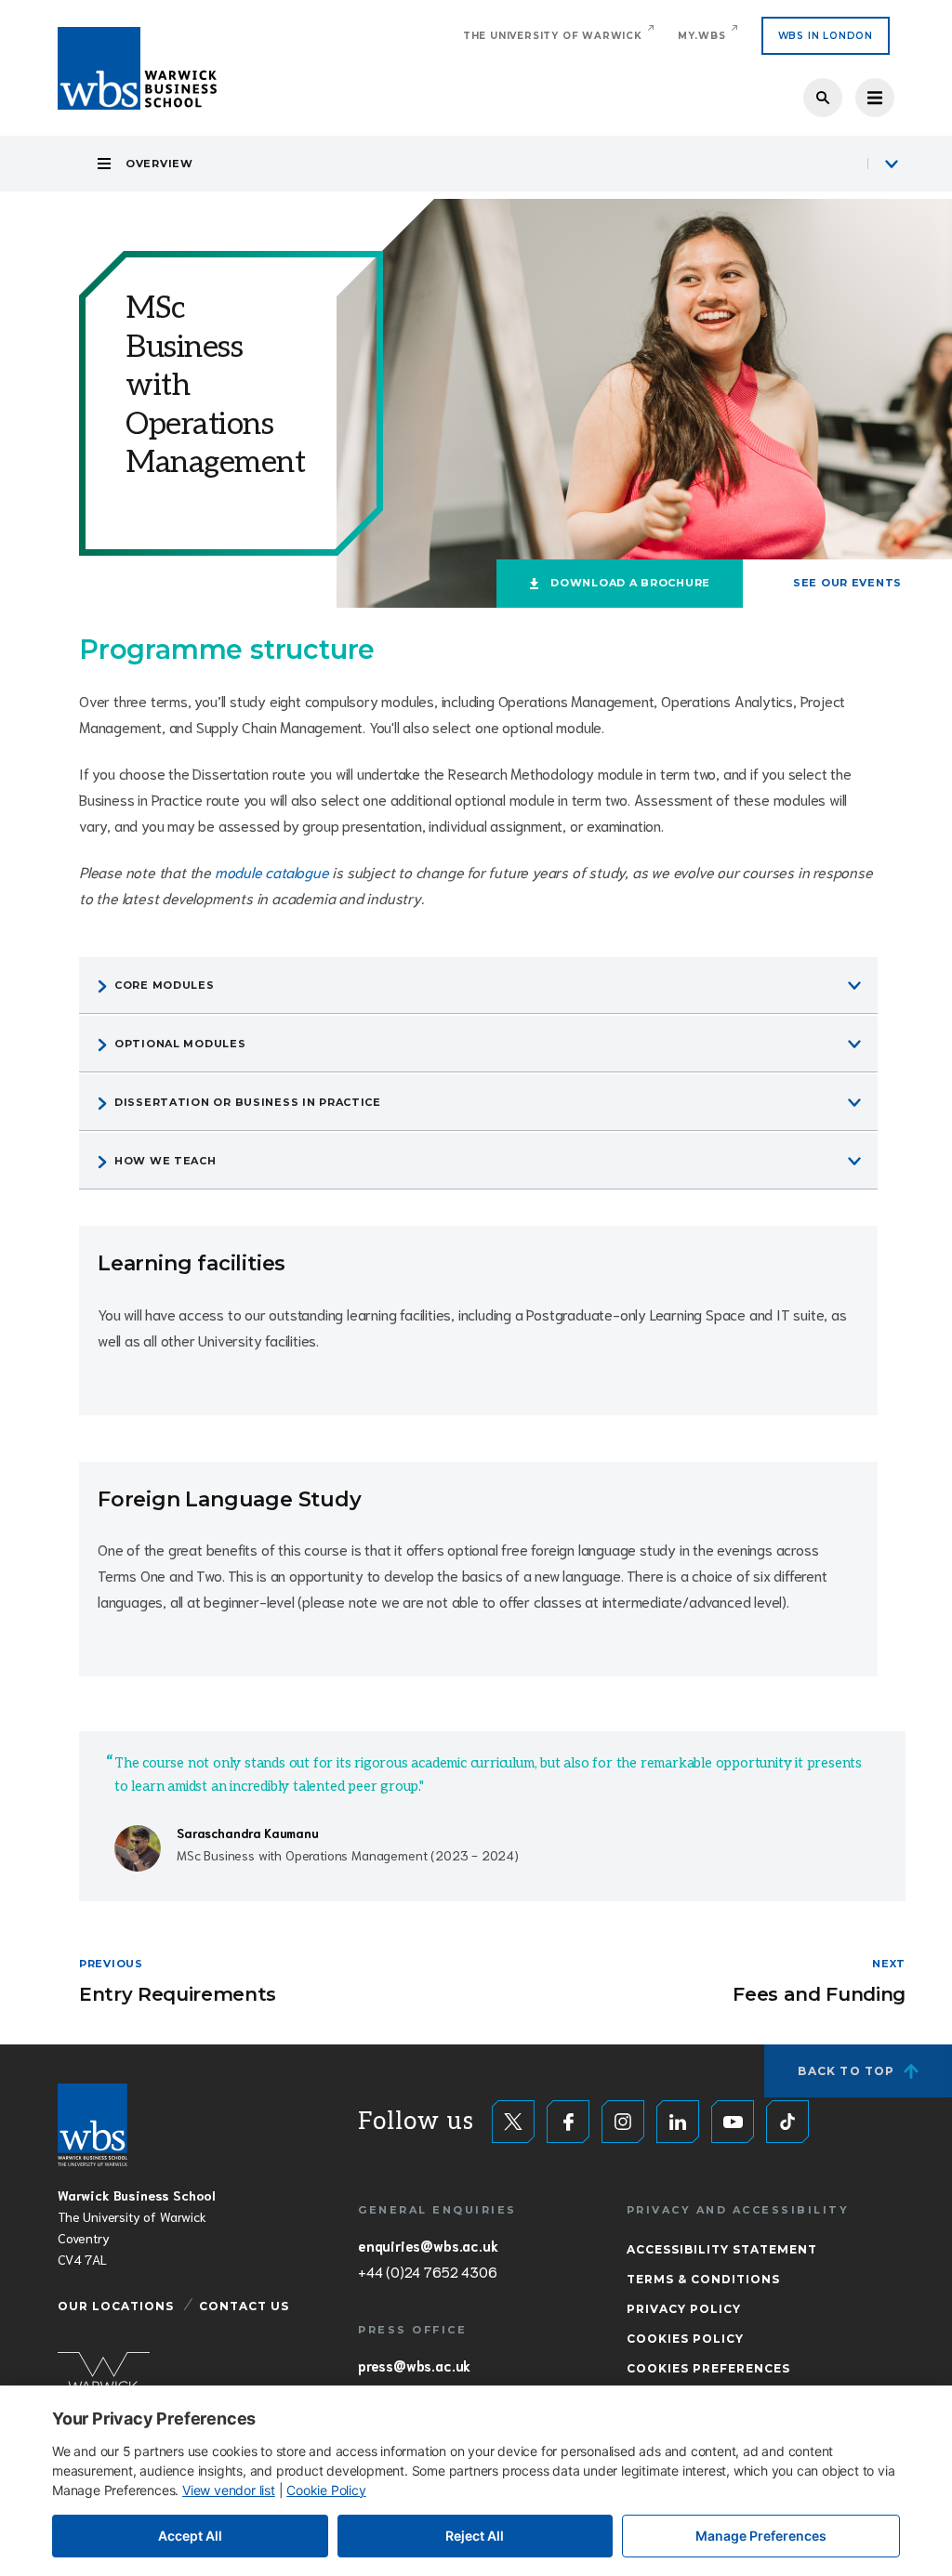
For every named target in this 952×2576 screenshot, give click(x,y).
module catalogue (272, 871)
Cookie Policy (326, 2490)
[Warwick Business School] (137, 68)
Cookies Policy (685, 2339)
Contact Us (244, 2306)
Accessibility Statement (722, 2249)
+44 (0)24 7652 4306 (427, 2271)
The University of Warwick (553, 36)
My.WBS (702, 36)
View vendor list (229, 2490)
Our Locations (116, 2306)
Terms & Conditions (703, 2279)
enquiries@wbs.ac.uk (428, 2245)
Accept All (190, 2536)
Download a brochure (630, 583)
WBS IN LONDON (826, 36)
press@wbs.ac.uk (414, 2365)
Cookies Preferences (708, 2368)
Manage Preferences (761, 2536)
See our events (847, 583)
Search (823, 98)
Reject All (475, 2536)
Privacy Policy (684, 2309)
